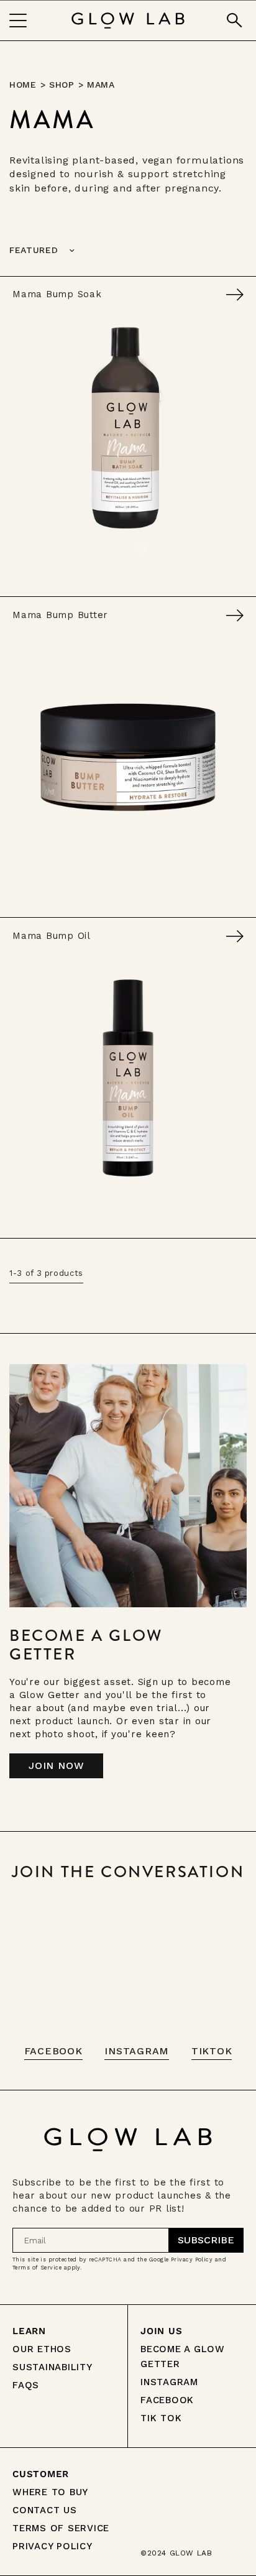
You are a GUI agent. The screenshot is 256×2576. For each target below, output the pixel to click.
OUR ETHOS (42, 2349)
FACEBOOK (53, 2051)
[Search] (235, 21)
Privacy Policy (192, 2260)
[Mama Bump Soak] (128, 436)
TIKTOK (212, 2051)
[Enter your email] (206, 2240)
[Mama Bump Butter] (128, 757)
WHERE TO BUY (50, 2492)
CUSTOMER (41, 2474)
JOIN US (161, 2331)
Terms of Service (37, 2268)
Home (23, 85)
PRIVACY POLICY (53, 2546)
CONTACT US (45, 2510)
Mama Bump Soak (57, 294)
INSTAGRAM (137, 2051)
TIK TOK (161, 2418)
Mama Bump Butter (60, 615)
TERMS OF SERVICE (61, 2528)
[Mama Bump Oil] (128, 1078)
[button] (56, 1766)
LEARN (29, 2331)
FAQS (26, 2385)
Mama (101, 85)
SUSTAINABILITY (53, 2367)
